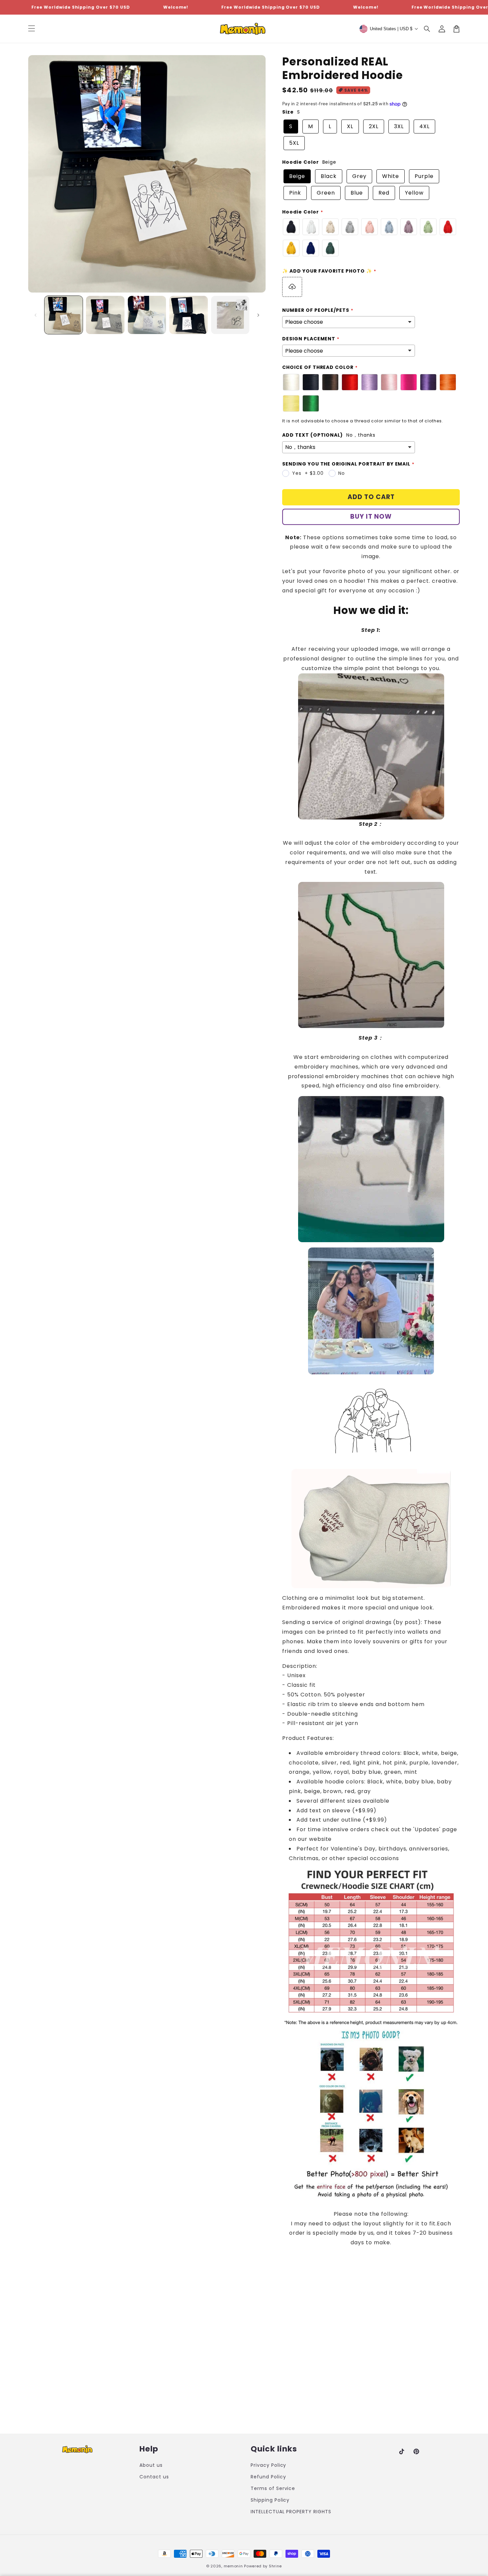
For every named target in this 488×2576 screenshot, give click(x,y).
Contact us (154, 2477)
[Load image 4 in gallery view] (188, 315)
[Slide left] (36, 315)
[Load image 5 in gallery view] (230, 315)
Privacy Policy (268, 2465)
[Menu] (32, 29)
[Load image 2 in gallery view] (105, 315)
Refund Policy (268, 2477)
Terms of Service (273, 2488)
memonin (233, 2566)
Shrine (275, 2566)
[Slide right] (258, 315)
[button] (427, 29)
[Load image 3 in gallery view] (147, 315)
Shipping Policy (270, 2500)
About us (151, 2465)
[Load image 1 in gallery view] (64, 315)
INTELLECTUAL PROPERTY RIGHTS (291, 2512)
